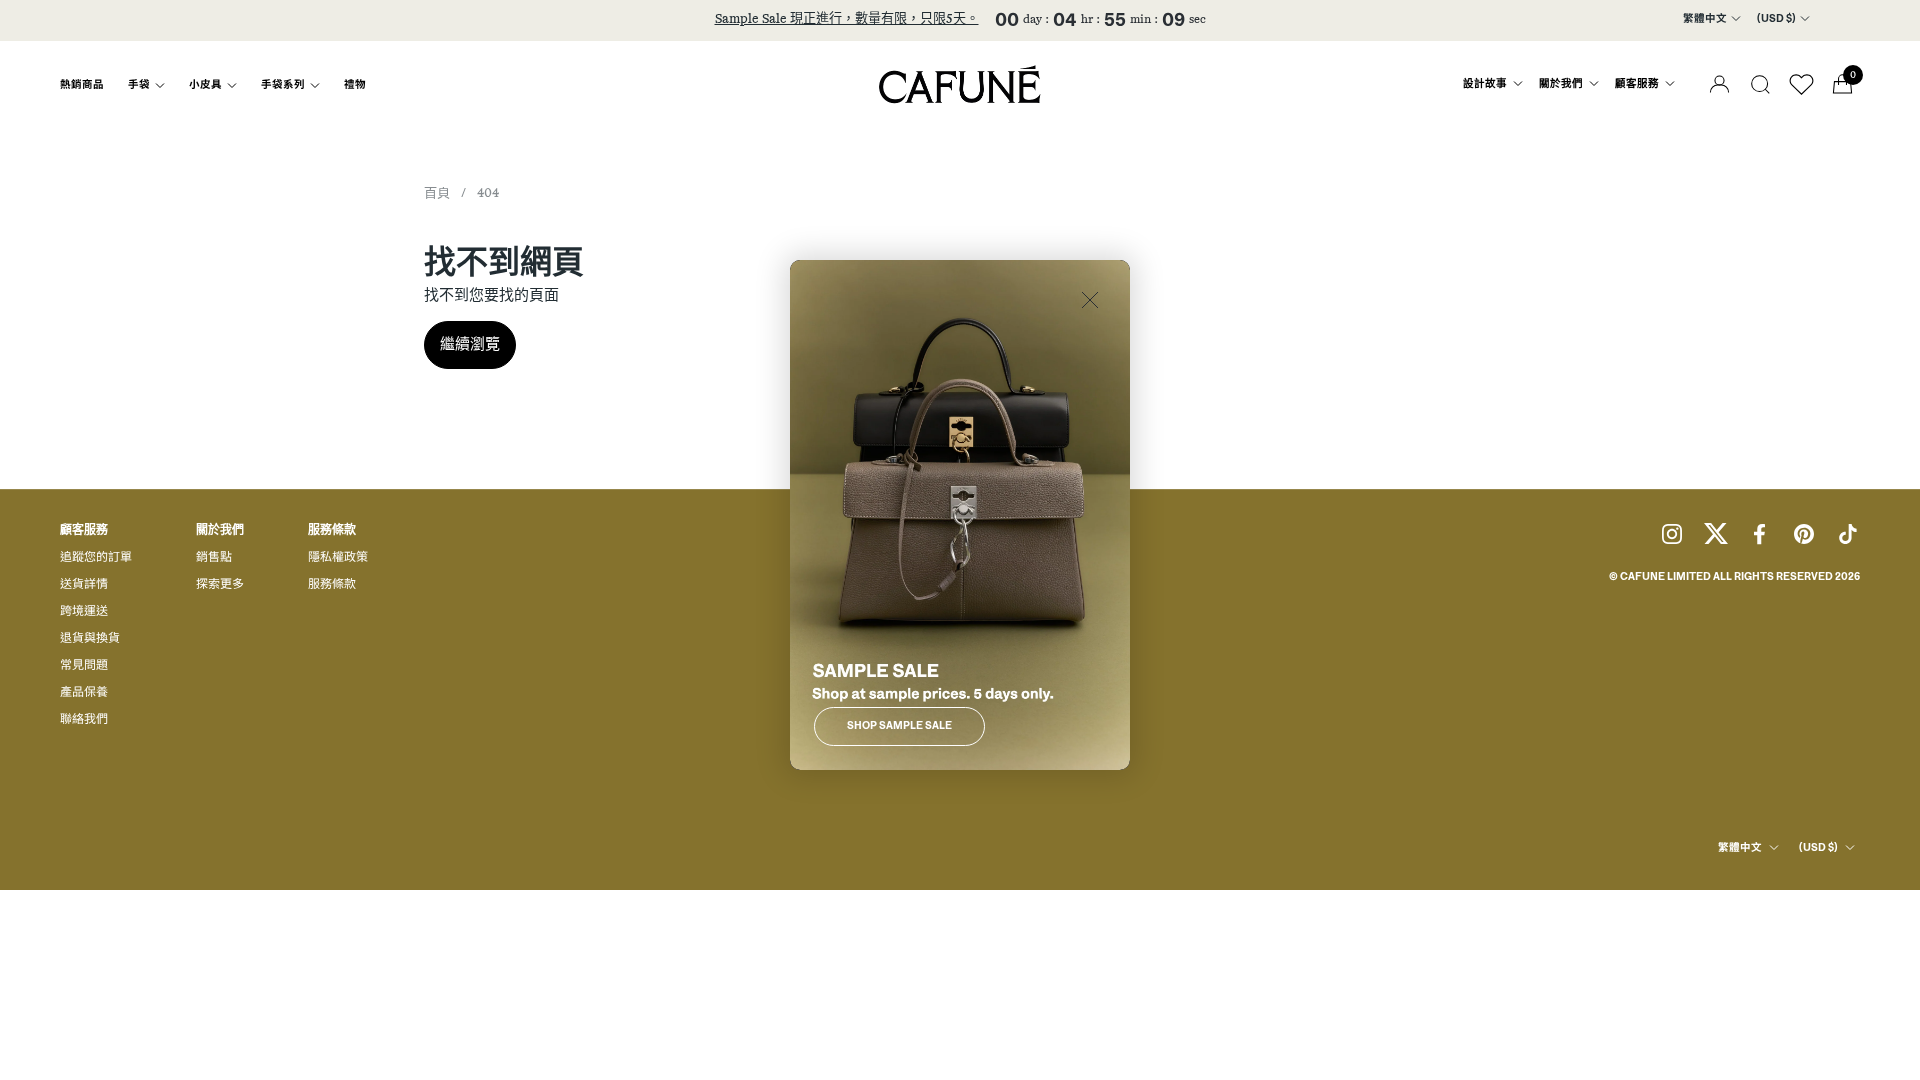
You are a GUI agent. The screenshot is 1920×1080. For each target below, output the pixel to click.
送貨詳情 (84, 585)
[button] (1760, 84)
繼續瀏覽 (470, 344)
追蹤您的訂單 (96, 558)
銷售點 (214, 558)
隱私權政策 (338, 558)
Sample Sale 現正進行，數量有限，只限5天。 (847, 19)
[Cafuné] (960, 84)
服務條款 (332, 585)
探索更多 (220, 585)
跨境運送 (84, 612)
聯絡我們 (84, 720)
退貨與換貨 (90, 639)
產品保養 (84, 693)
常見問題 (84, 666)
